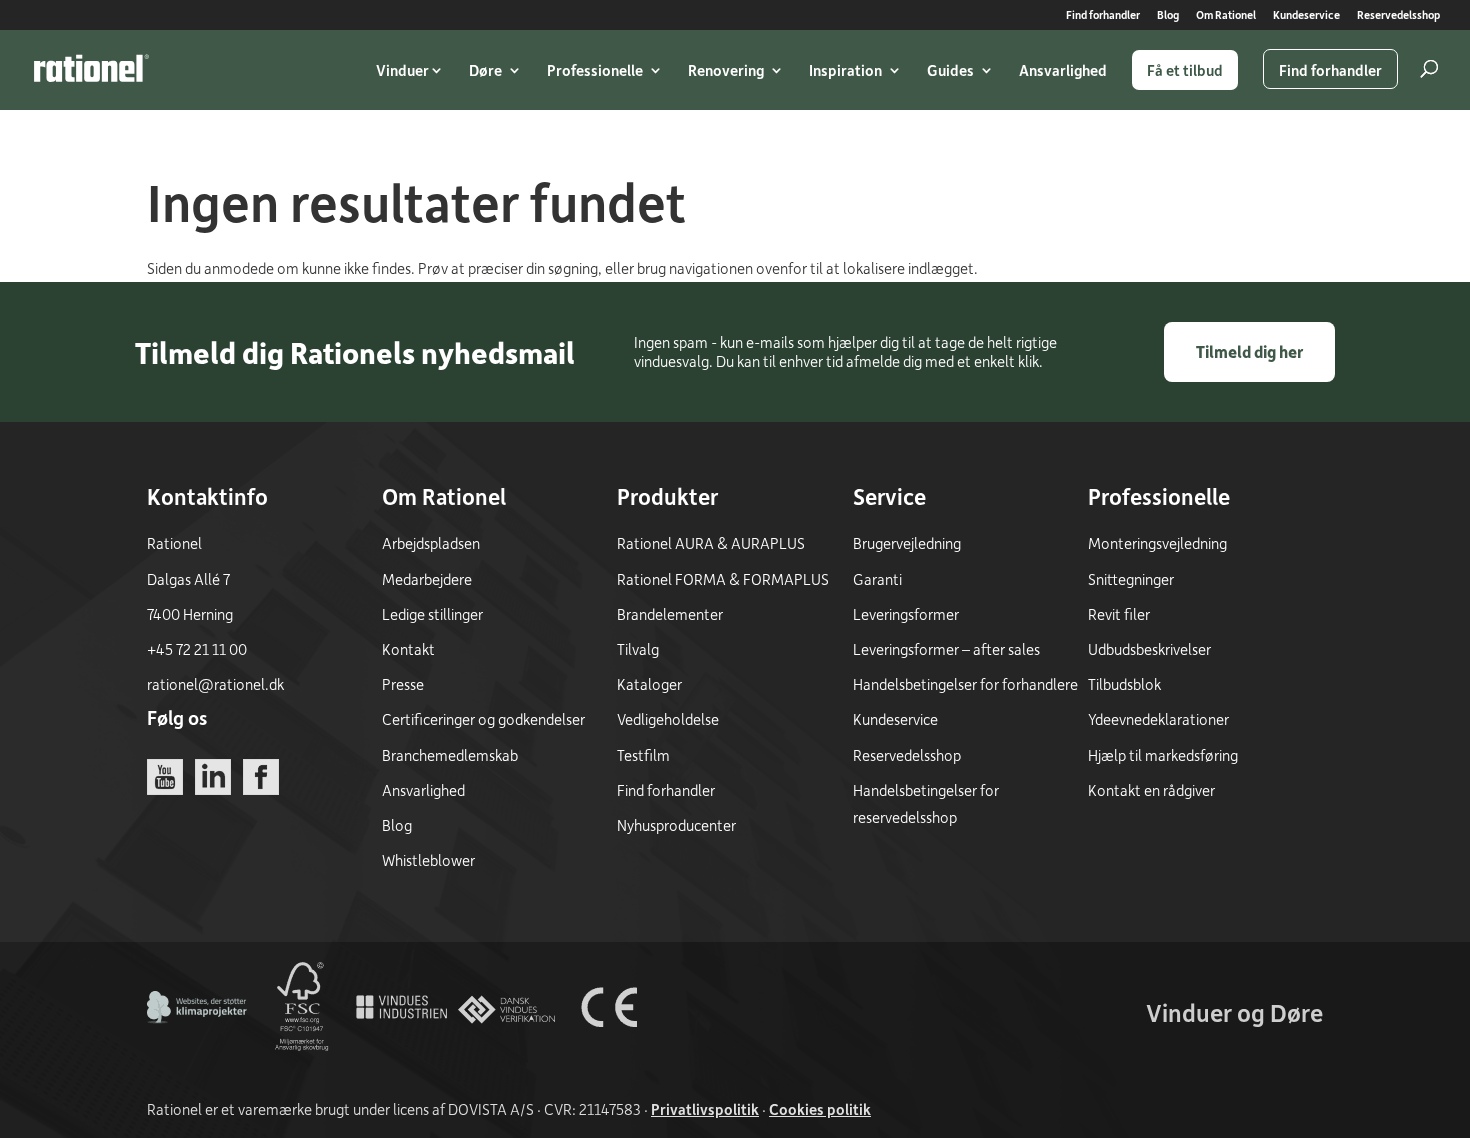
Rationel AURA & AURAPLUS (711, 543)
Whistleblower (428, 860)
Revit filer (1119, 614)
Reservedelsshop (1398, 15)
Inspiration (845, 70)
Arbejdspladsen (431, 543)
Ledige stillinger (432, 614)
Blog (1168, 15)
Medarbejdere (427, 579)
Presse (403, 684)
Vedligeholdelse (668, 719)
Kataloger (649, 684)
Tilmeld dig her (1249, 351)
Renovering (726, 70)
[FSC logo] (300, 1051)
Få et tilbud (1185, 70)
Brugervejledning (907, 543)
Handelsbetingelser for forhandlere (965, 684)
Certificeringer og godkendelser (483, 719)
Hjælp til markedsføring (1163, 755)
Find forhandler (1103, 15)
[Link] (91, 68)
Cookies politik (820, 1109)
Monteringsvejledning (1157, 543)
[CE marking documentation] (609, 1051)
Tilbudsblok (1124, 684)
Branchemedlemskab (450, 755)
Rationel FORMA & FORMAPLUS (723, 579)
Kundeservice (1306, 15)
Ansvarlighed (1063, 70)
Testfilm (643, 755)
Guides (950, 70)
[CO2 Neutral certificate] (197, 1051)
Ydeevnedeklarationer (1158, 719)
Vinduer (402, 70)
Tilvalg (638, 649)
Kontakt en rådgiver (1151, 790)
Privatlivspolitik (705, 1109)
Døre (485, 70)
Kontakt (408, 649)
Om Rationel (1226, 15)
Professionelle (595, 70)
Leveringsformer (906, 614)
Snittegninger (1131, 579)
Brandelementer (670, 614)
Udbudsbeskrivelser (1149, 649)
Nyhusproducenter (676, 825)
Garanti (877, 579)
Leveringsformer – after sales (946, 649)
